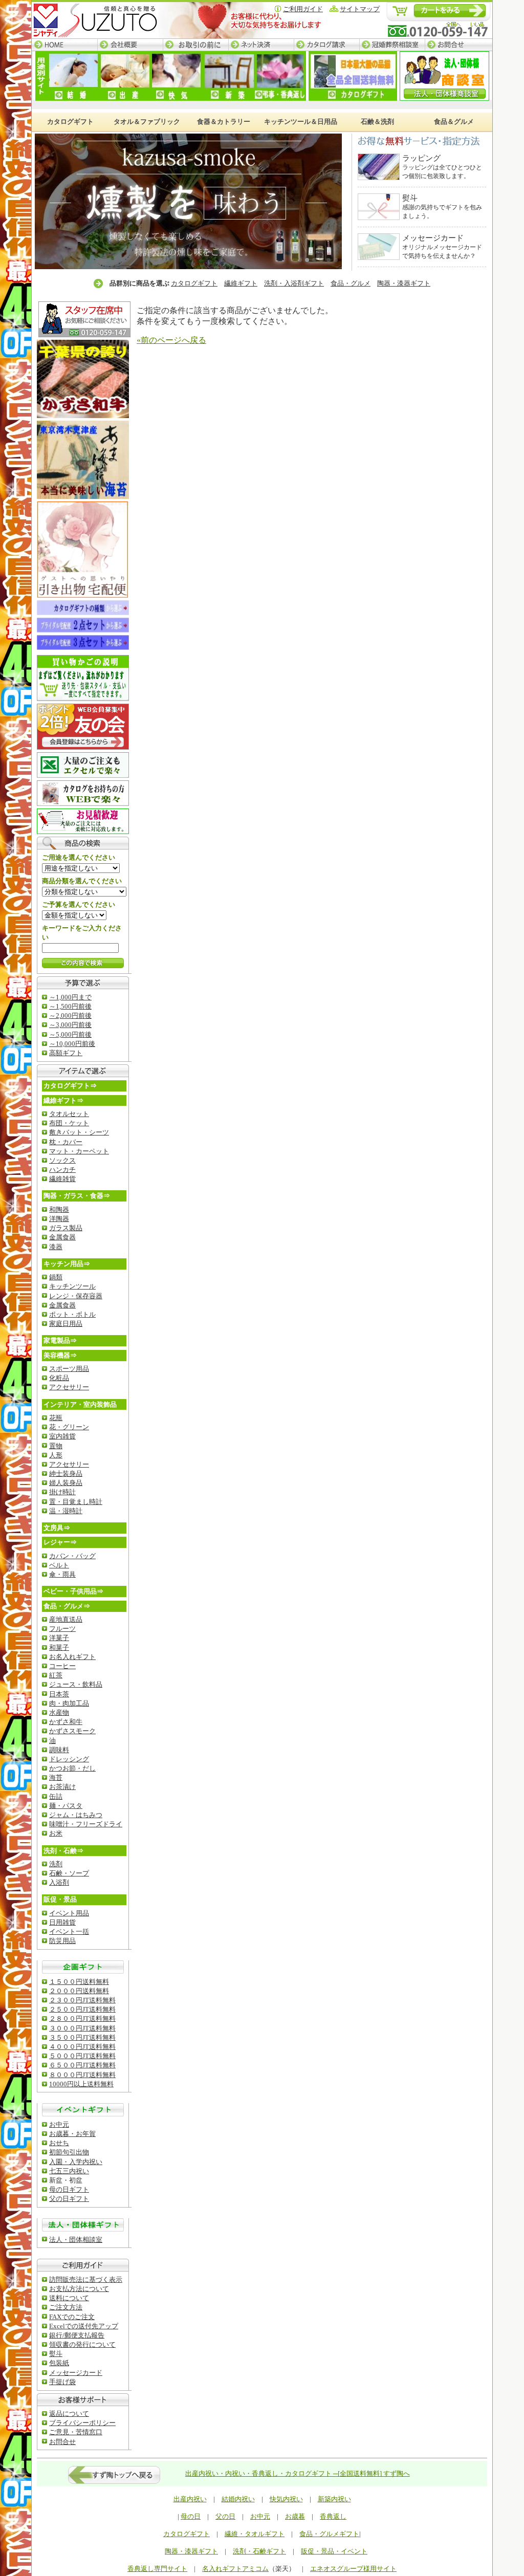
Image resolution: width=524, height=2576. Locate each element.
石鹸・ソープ (69, 1873)
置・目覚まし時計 (76, 1502)
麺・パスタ (66, 1806)
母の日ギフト (69, 2189)
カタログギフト (194, 283)
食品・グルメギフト (329, 2534)
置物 (56, 1446)
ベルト (59, 1565)
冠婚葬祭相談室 (392, 45)
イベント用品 (69, 1913)
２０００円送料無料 (79, 1991)
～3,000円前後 (70, 1025)
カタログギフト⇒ (70, 1086)
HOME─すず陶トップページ (64, 45)
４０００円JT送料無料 (82, 2047)
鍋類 (56, 1277)
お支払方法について (79, 2289)
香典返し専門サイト (157, 2569)
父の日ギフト (69, 2199)
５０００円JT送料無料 (82, 2056)
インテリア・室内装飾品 (80, 1404)
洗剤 (56, 1864)
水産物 (59, 1712)
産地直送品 (66, 1619)
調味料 (59, 1750)
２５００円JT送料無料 (82, 2009)
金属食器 (62, 1237)
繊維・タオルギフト (255, 2534)
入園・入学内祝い (76, 2162)
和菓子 (59, 1647)
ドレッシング (69, 1759)
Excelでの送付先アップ (84, 2326)
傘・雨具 (62, 1574)
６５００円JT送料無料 (82, 2065)
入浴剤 (59, 1882)
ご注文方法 (66, 2307)
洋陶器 (59, 1219)
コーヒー (62, 1666)
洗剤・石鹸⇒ (63, 1851)
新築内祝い (334, 2499)
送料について (69, 2298)
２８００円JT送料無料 (82, 2018)
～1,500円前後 (70, 1006)
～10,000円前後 (72, 1044)
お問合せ (458, 45)
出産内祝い (190, 2499)
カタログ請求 (326, 45)
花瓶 (56, 1418)
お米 (56, 1833)
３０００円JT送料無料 (82, 2028)
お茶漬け (62, 1787)
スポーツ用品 (69, 1369)
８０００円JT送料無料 (82, 2075)
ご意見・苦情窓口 (76, 2432)
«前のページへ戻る (171, 340)
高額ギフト (66, 1053)
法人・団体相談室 (76, 2240)
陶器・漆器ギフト (404, 283)
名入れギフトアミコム (235, 2569)
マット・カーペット (79, 1151)
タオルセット (69, 1114)
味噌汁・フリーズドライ (86, 1824)
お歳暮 (295, 2516)
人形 (56, 1455)
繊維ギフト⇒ (63, 1100)
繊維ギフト (241, 283)
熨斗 (56, 2354)
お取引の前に (195, 45)
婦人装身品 (66, 1483)
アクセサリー (69, 1387)
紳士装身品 (66, 1473)
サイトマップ (360, 9)
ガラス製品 (66, 1228)
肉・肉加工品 (69, 1703)
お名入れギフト (72, 1657)
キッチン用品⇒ (67, 1264)
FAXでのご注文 (72, 2317)
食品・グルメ (351, 283)
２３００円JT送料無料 (82, 2000)
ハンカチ (62, 1170)
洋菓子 (59, 1638)
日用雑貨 (62, 1922)
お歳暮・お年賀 (72, 2134)
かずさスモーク (72, 1731)
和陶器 (59, 1209)
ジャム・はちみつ (76, 1815)
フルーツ (62, 1629)
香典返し (333, 2516)
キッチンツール (72, 1286)
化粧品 (59, 1378)
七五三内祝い (69, 2171)
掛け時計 (62, 1492)
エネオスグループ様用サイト (353, 2569)
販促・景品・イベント (334, 2551)
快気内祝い (286, 2499)
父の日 (225, 2516)
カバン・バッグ (72, 1556)
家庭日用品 (66, 1324)
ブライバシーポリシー (82, 2423)
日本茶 (59, 1694)
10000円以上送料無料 (81, 2084)
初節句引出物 (69, 2152)
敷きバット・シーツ (79, 1132)
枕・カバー (66, 1142)
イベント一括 (69, 1931)
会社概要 (130, 45)
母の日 (191, 2516)
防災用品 (62, 1941)
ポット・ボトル (72, 1314)
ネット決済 (261, 45)
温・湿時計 (66, 1511)
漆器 (56, 1247)
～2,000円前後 (70, 1016)
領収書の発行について (82, 2344)
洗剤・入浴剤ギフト (294, 283)
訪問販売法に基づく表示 (86, 2279)
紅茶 (56, 1675)
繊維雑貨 (62, 1179)
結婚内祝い (238, 2499)
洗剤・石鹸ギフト (259, 2551)
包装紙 (59, 2363)
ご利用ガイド (303, 9)
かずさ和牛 (66, 1722)
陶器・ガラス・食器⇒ (77, 1196)
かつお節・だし (72, 1768)
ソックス (62, 1160)
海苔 (56, 1777)
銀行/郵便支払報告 (77, 2335)
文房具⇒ (57, 1528)
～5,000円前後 (70, 1034)
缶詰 (56, 1796)
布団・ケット (69, 1123)
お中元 (59, 2124)
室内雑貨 (62, 1436)
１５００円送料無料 (79, 1982)
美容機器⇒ (60, 1355)
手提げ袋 (62, 2382)
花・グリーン (69, 1427)
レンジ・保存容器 (76, 1296)
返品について (69, 2414)
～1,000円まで (70, 997)
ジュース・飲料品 (76, 1684)
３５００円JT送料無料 (82, 2037)
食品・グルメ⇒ (67, 1606)
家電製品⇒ (60, 1340)
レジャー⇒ (60, 1542)
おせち (59, 2143)
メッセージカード (76, 2373)
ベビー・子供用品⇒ (73, 1591)
